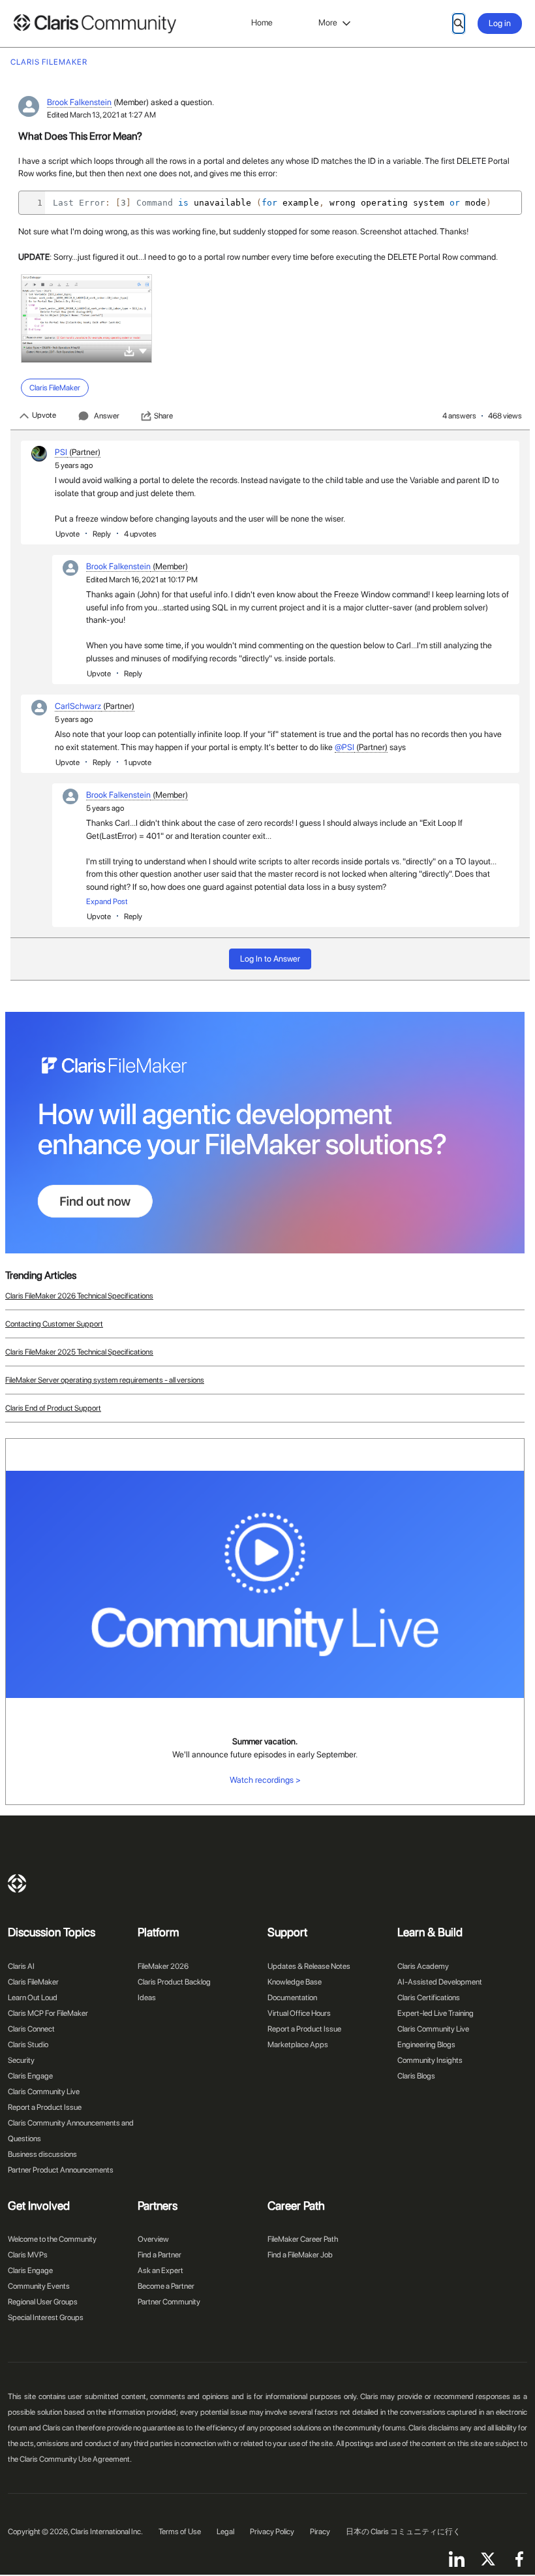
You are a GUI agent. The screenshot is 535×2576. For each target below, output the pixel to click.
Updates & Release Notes (309, 1966)
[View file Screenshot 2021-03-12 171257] (86, 319)
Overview (153, 2239)
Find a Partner (160, 2255)
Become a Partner (166, 2286)
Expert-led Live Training (436, 2013)
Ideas (147, 1998)
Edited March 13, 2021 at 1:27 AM (101, 115)
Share (163, 416)
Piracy (320, 2532)
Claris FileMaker (33, 1982)
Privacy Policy (272, 2532)
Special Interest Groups (46, 2317)
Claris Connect (31, 2029)
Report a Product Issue (45, 2107)
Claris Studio (28, 2045)
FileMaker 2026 (163, 1966)
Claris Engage (30, 2076)
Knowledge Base (295, 1982)
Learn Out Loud (33, 1998)
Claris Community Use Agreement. (76, 2459)
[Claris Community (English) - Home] (95, 24)
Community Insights (430, 2060)
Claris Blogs (416, 2076)
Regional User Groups (43, 2302)
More (328, 23)
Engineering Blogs (426, 2045)
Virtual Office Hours (299, 2013)
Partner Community (169, 2302)
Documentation (292, 1998)
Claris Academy (423, 1966)
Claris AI (21, 1966)
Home (262, 23)
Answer (107, 416)
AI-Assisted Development (440, 1982)
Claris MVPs (28, 2255)
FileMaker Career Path (303, 2239)
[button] (143, 350)
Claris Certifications (429, 1998)
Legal (225, 2532)
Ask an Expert (160, 2270)
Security (21, 2060)
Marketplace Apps (298, 2045)
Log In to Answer (270, 959)
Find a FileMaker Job (300, 2255)
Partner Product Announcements (61, 2170)
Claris (17, 1883)
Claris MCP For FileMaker (48, 2013)
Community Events (39, 2286)
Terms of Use (180, 2532)
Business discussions (42, 2154)
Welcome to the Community (52, 2239)
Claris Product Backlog (174, 1982)
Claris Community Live (44, 2092)
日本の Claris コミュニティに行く (403, 2532)
